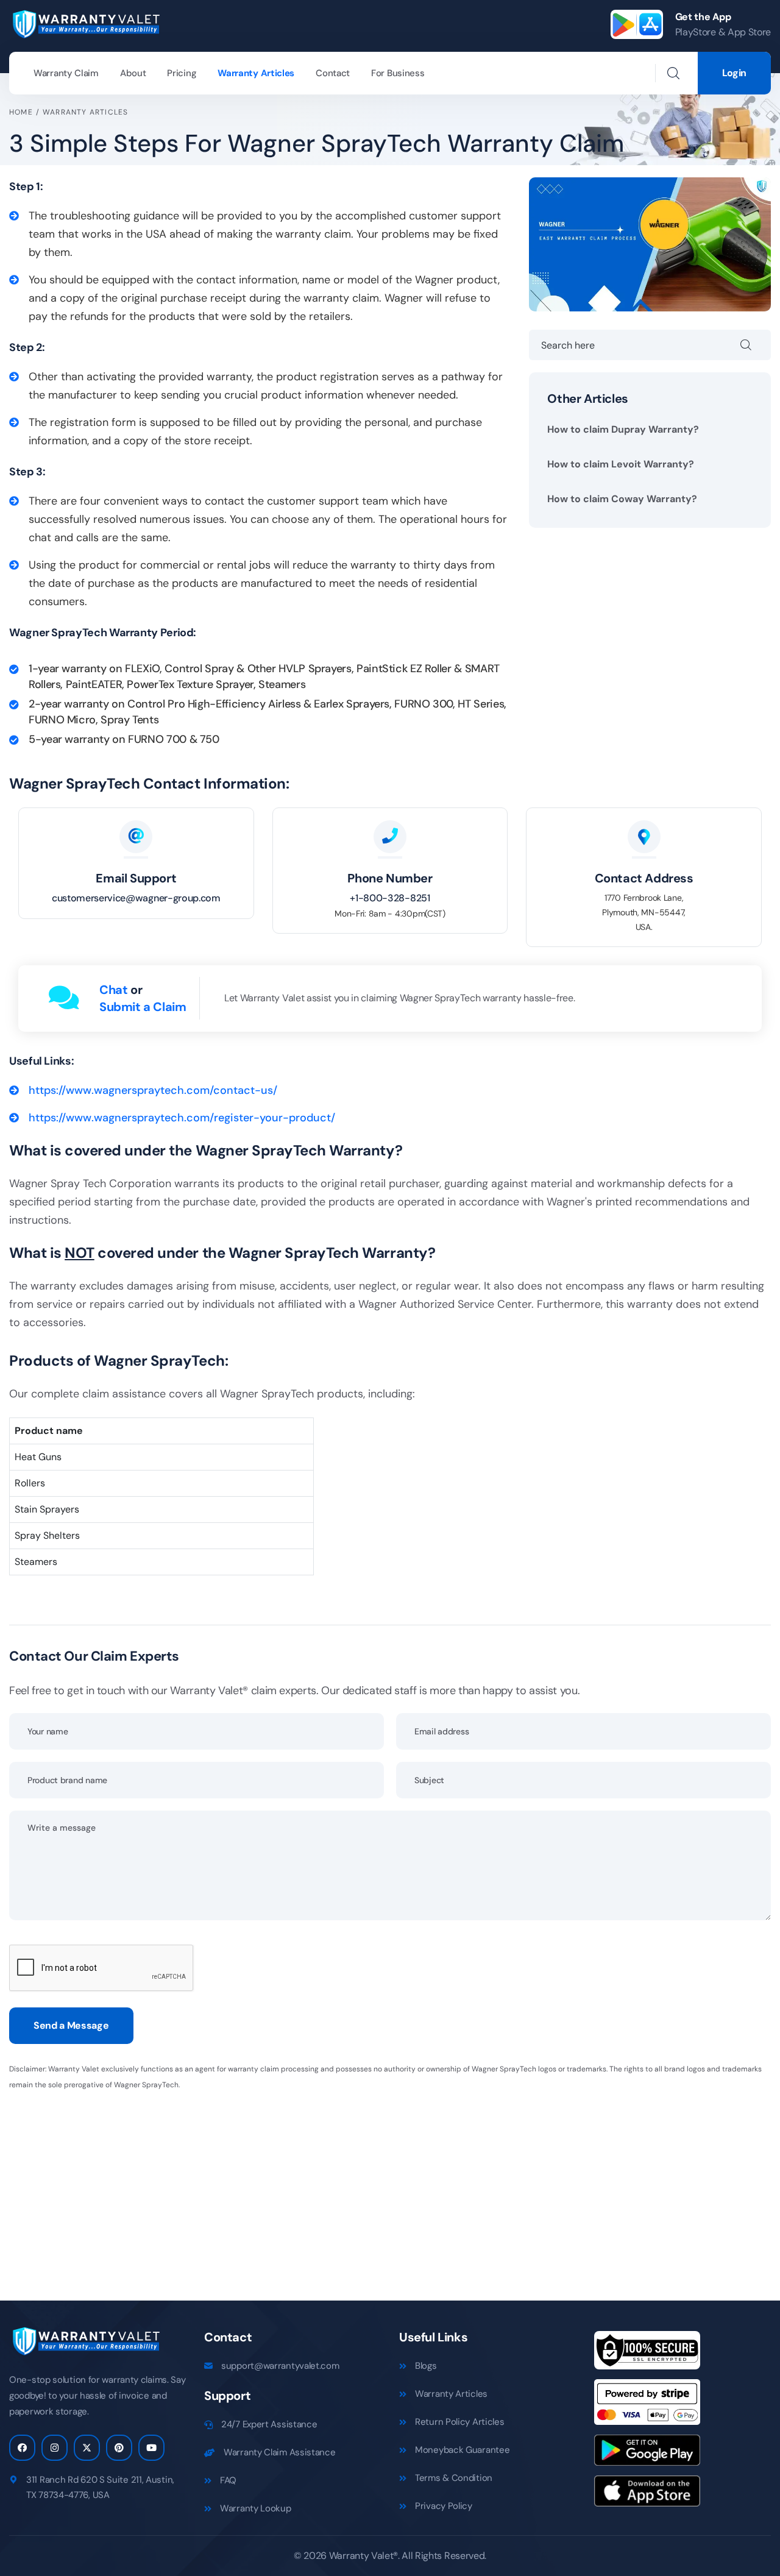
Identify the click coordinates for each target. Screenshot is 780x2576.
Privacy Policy (444, 2506)
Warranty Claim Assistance (280, 2452)
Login (734, 73)
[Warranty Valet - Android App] (647, 2454)
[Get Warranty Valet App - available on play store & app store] (637, 24)
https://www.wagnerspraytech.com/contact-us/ (153, 1090)
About (133, 73)
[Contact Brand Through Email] (136, 837)
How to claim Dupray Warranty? (623, 429)
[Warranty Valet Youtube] (151, 2448)
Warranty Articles (256, 73)
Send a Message (71, 2025)
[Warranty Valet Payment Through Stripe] (647, 2406)
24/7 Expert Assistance (269, 2424)
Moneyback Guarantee (462, 2450)
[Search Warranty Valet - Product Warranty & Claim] (673, 73)
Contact (333, 73)
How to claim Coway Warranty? (622, 499)
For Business (398, 73)
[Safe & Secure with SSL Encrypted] (647, 2354)
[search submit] (756, 345)
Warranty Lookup (256, 2508)
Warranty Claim (66, 73)
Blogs (426, 2366)
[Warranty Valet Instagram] (55, 2448)
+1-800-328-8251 (390, 898)
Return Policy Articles (459, 2422)
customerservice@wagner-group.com (136, 898)
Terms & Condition (454, 2478)
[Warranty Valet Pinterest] (119, 2448)
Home (21, 112)
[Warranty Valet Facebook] (22, 2448)
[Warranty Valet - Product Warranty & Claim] (85, 23)
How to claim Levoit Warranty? (621, 464)
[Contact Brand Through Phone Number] (390, 837)
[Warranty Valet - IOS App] (647, 2495)
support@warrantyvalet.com (280, 2366)
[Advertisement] (375, 2188)
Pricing (182, 73)
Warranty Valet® (363, 2556)
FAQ (228, 2480)
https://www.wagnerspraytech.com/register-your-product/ (182, 1118)
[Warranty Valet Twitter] (87, 2448)
